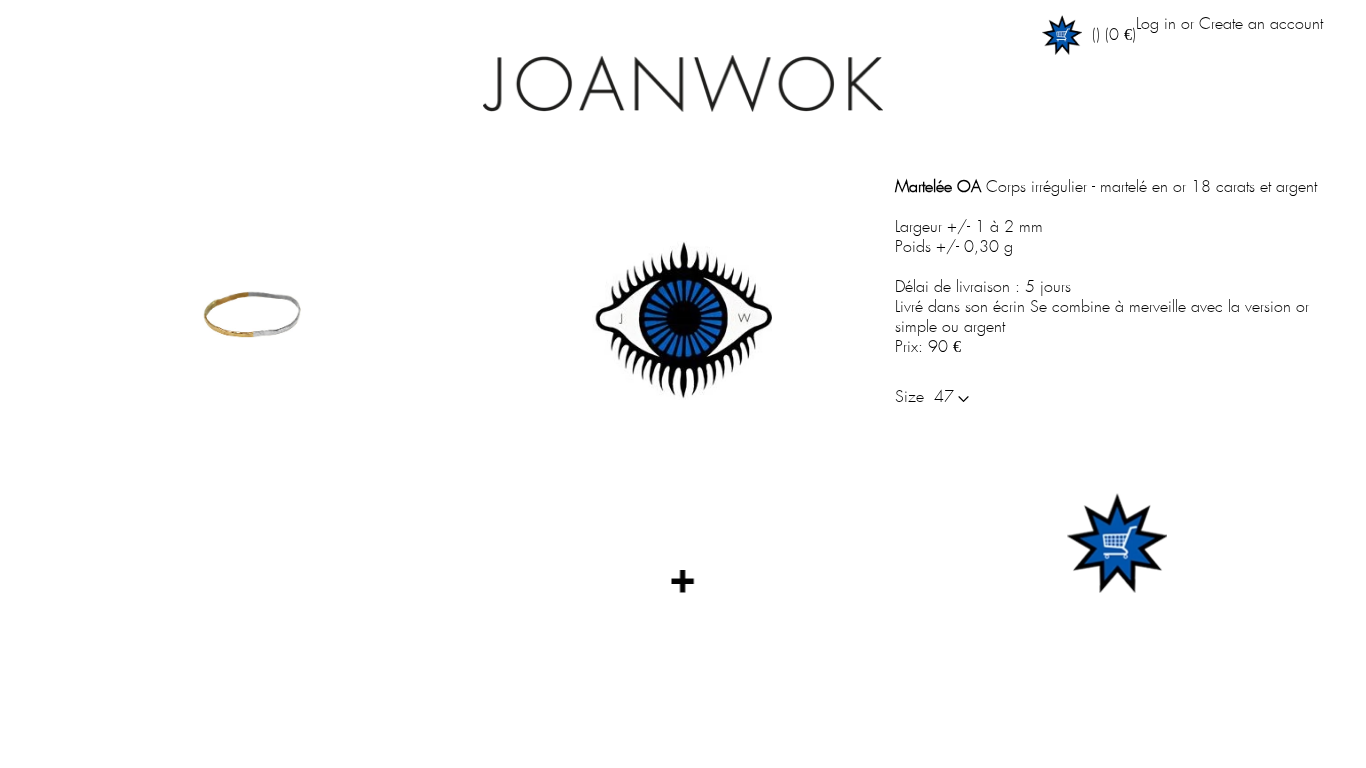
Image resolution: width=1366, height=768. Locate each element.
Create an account (1261, 24)
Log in (1156, 24)
